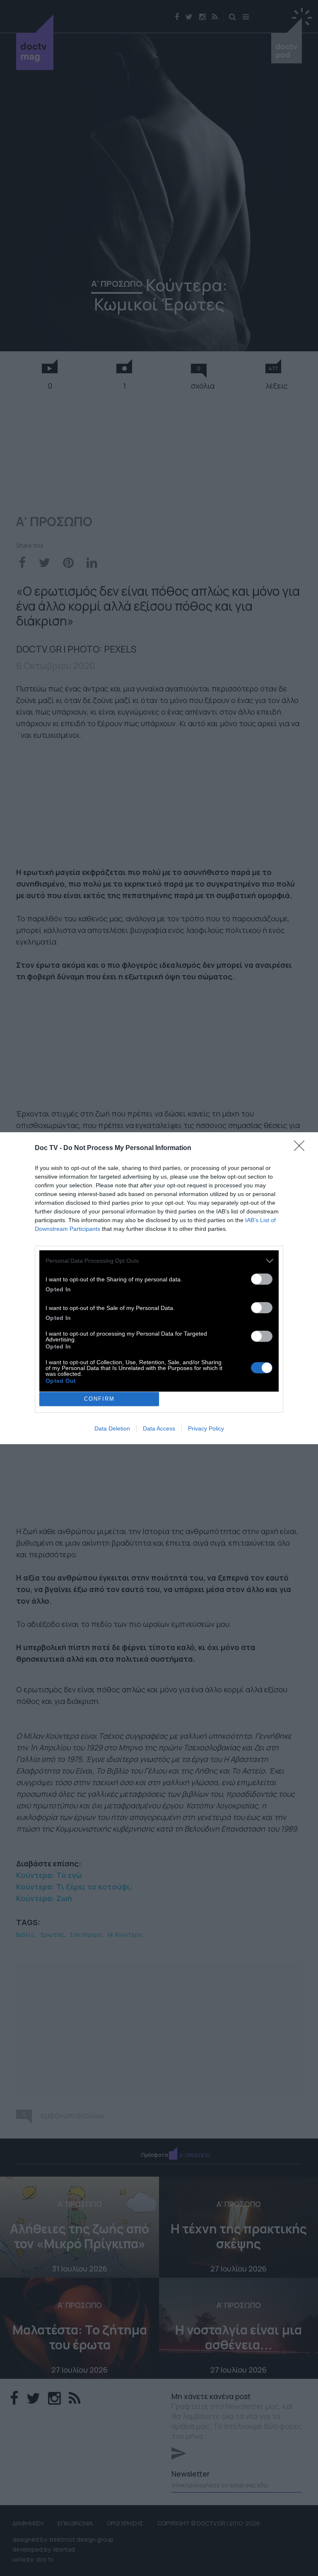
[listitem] (159, 1261)
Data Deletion (112, 1428)
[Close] (302, 1148)
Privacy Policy (206, 1428)
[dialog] (159, 1288)
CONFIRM (99, 1399)
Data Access (159, 1428)
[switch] (262, 1279)
